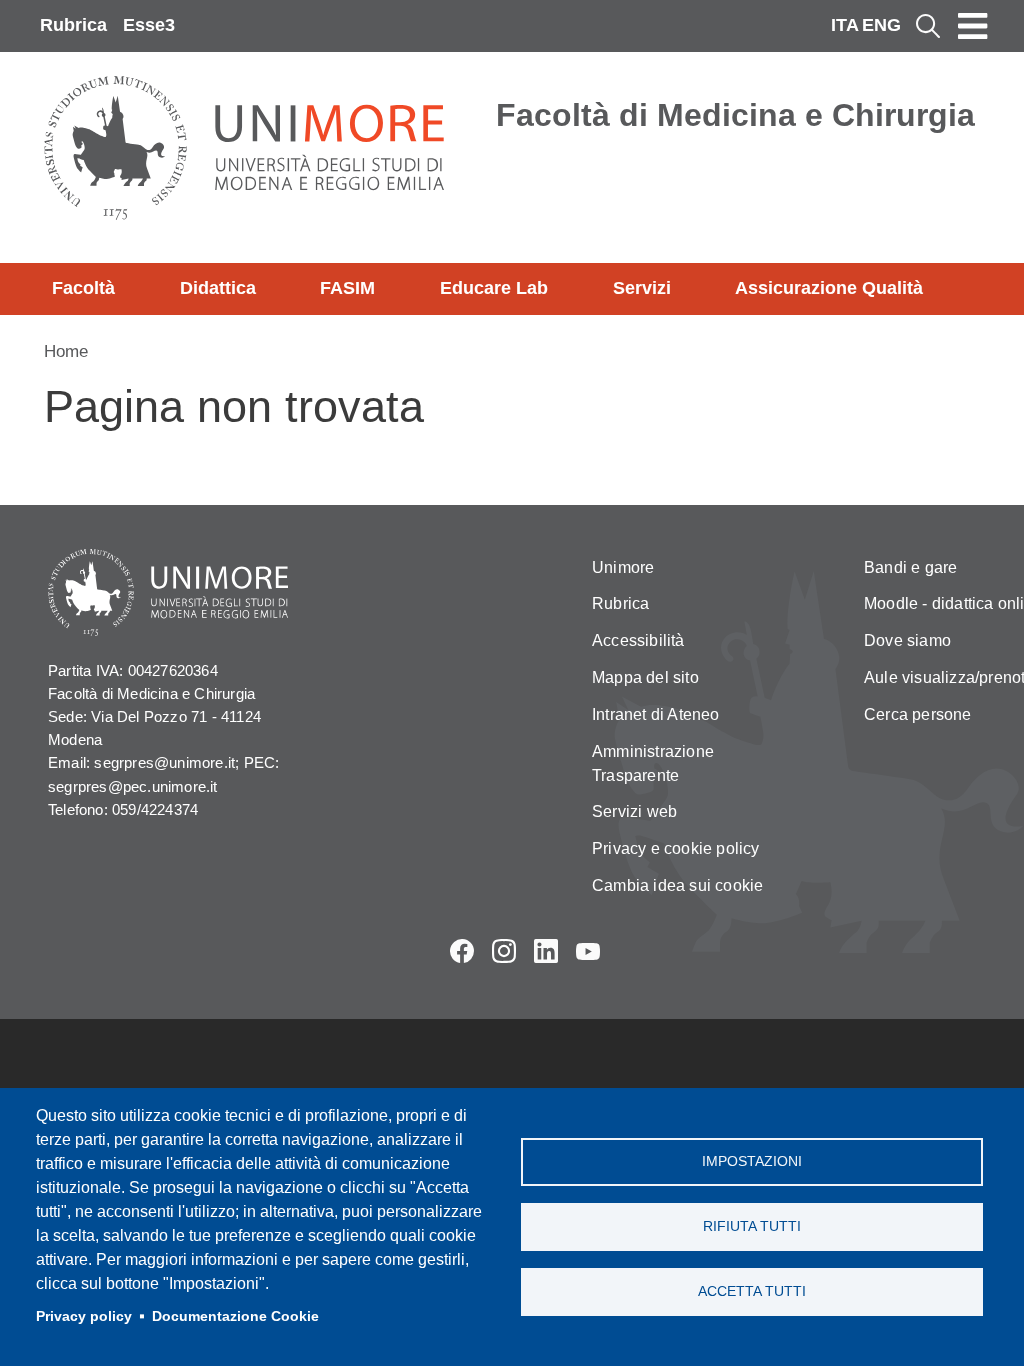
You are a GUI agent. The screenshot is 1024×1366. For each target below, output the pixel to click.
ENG (881, 25)
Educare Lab (494, 288)
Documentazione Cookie (235, 1316)
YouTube (588, 951)
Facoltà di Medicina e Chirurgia (735, 115)
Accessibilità (638, 640)
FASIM (347, 288)
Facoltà (83, 288)
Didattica (218, 288)
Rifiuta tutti (752, 1226)
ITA (845, 25)
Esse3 (149, 25)
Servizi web (634, 811)
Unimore (623, 567)
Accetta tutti (752, 1291)
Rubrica (73, 25)
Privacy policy (84, 1316)
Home (66, 351)
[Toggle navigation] (973, 26)
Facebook (462, 951)
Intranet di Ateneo (656, 714)
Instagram (504, 951)
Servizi (642, 288)
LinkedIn (546, 951)
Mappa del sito (645, 677)
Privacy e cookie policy (676, 848)
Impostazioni (752, 1161)
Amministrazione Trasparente (653, 763)
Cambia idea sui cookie (677, 885)
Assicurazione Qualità (829, 288)
